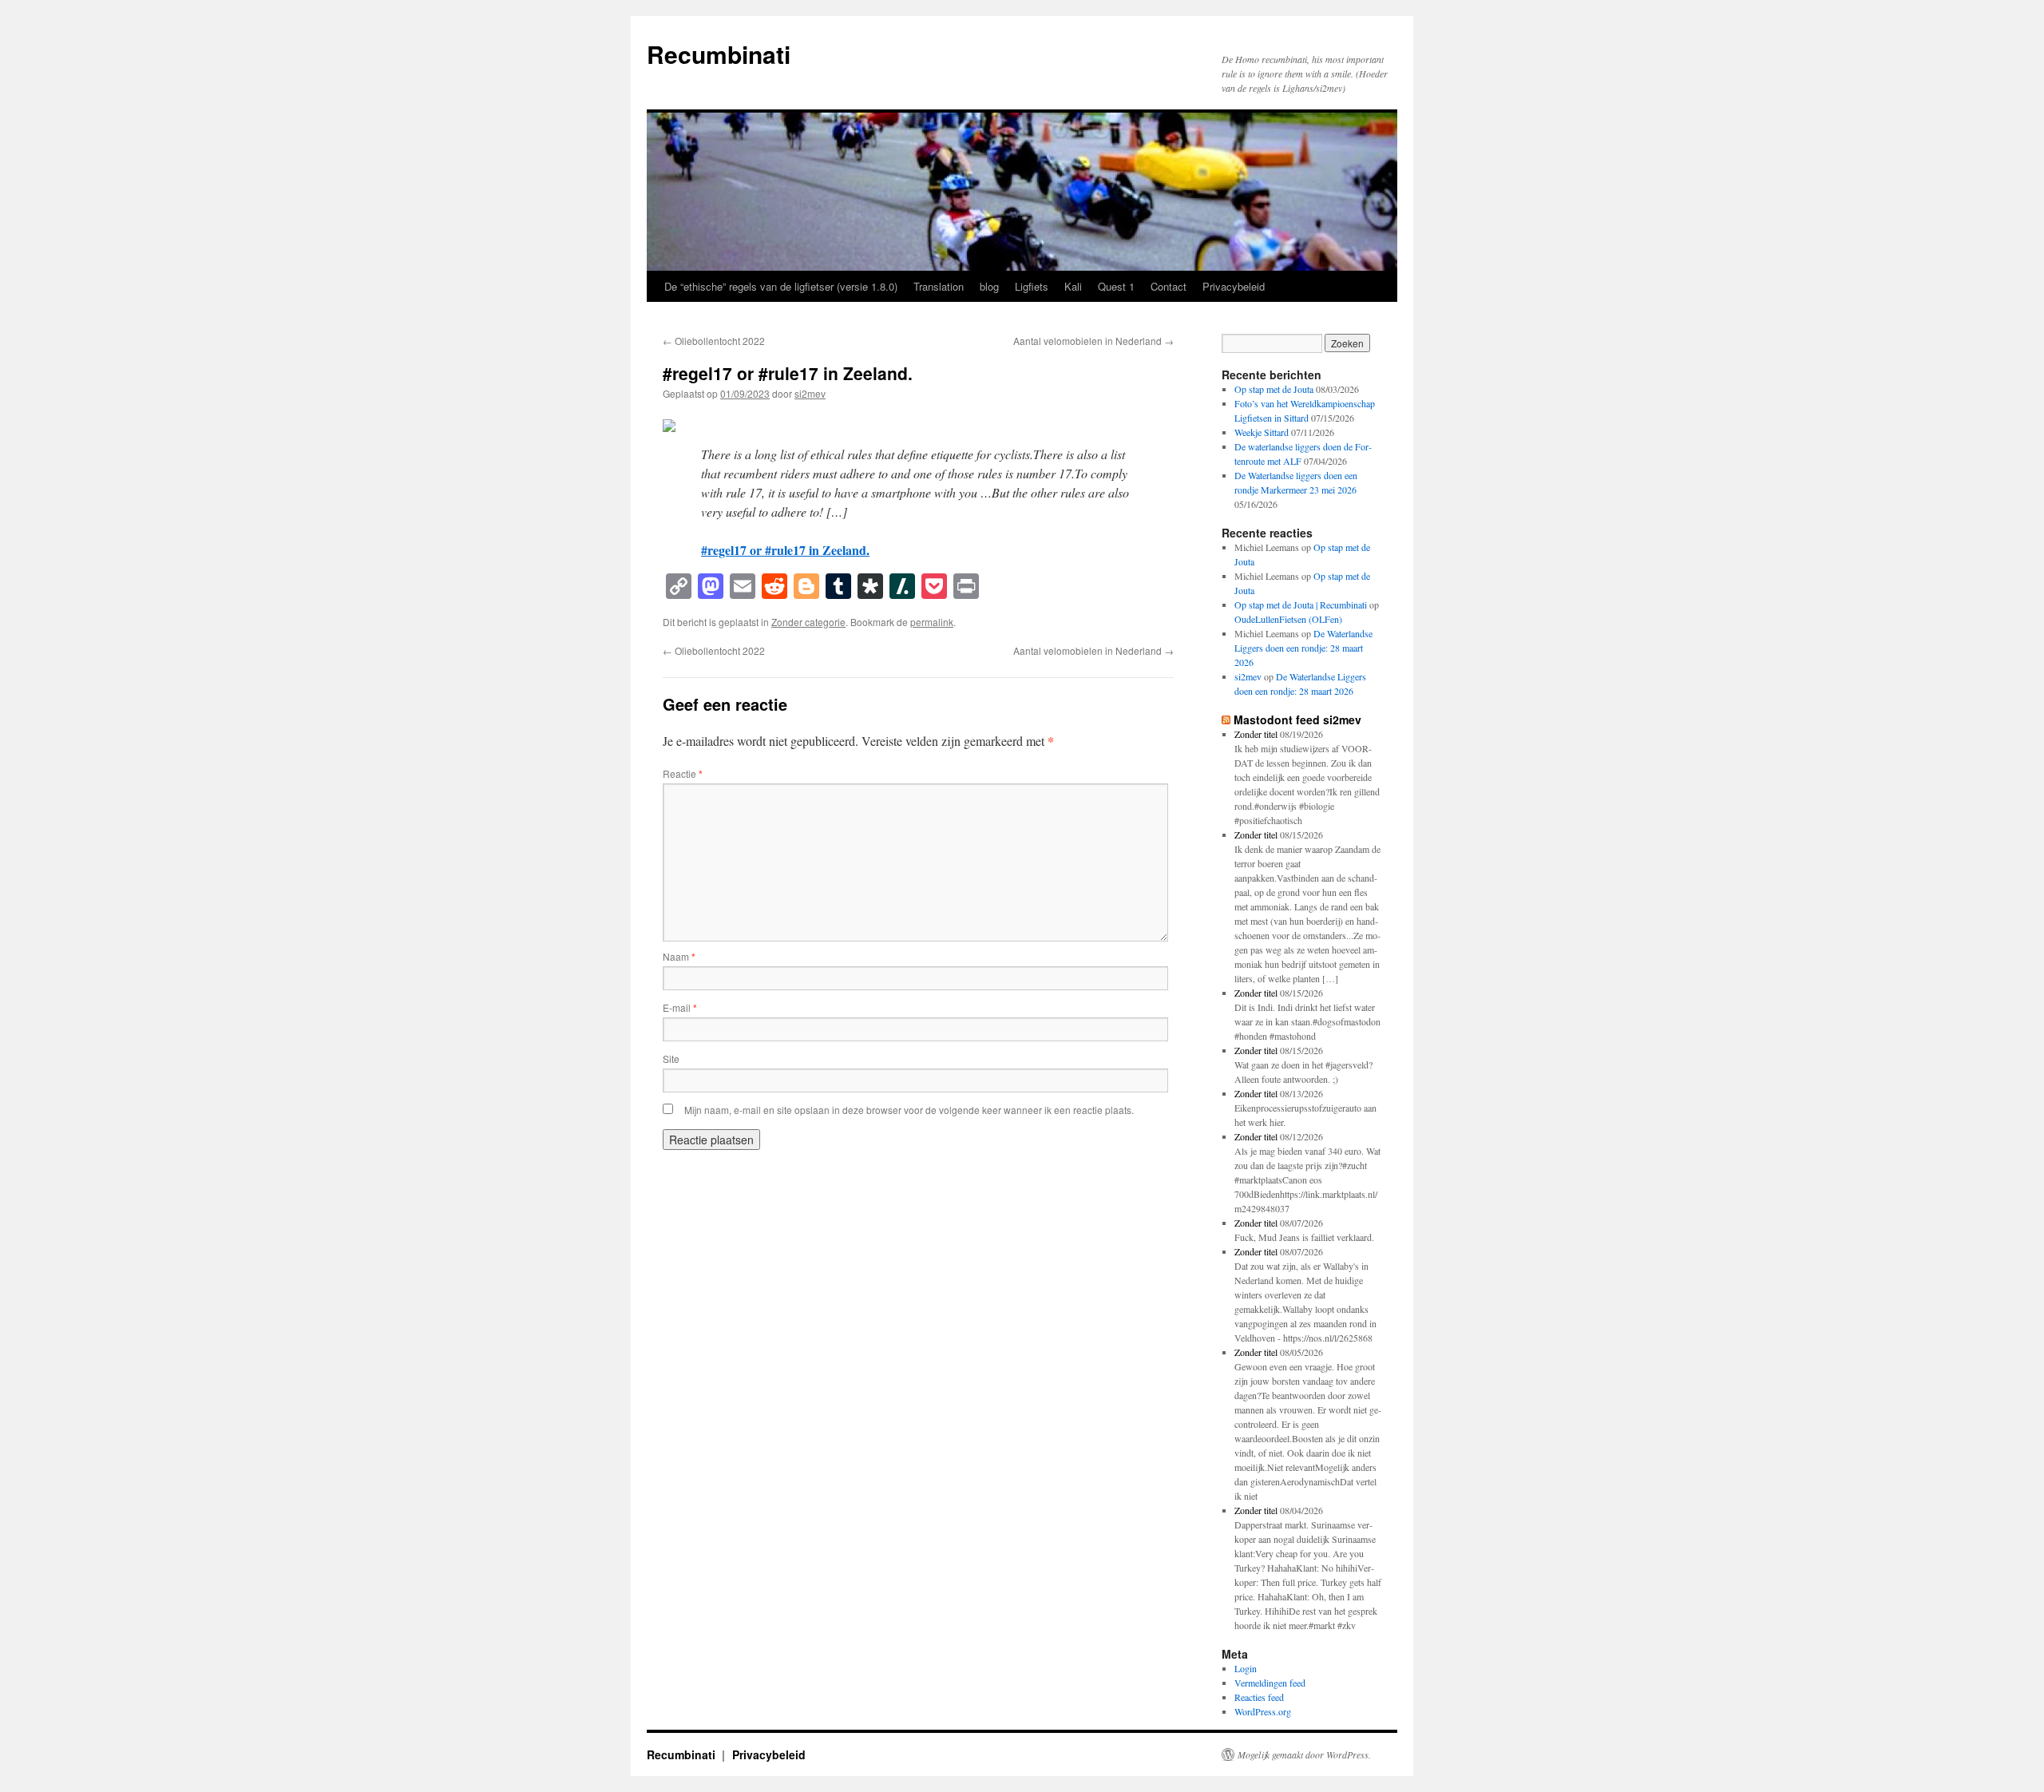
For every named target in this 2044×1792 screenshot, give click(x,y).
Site (671, 1059)
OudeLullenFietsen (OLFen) (1288, 619)
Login (1246, 1668)
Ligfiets (1032, 286)
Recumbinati (719, 54)
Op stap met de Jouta (1274, 389)
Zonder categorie (808, 622)
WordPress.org (1263, 1711)
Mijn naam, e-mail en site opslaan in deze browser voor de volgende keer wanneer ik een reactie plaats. (909, 1110)
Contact (1169, 286)
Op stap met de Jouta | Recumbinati (1301, 605)
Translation (939, 286)
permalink (932, 622)
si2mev (810, 393)
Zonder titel (1256, 734)
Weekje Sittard (1262, 432)
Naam (679, 956)
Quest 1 (1116, 286)
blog (989, 286)
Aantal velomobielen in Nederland (1093, 341)
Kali (1073, 286)
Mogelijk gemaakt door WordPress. (1304, 1754)
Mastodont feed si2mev (1297, 720)
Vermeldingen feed (1270, 1683)
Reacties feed (1259, 1697)
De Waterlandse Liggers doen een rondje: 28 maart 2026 (1303, 648)
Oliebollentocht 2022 (714, 341)
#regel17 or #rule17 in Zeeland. (785, 550)
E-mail (680, 1007)
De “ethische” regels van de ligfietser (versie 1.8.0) (781, 286)
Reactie (683, 773)
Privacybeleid (1234, 286)
